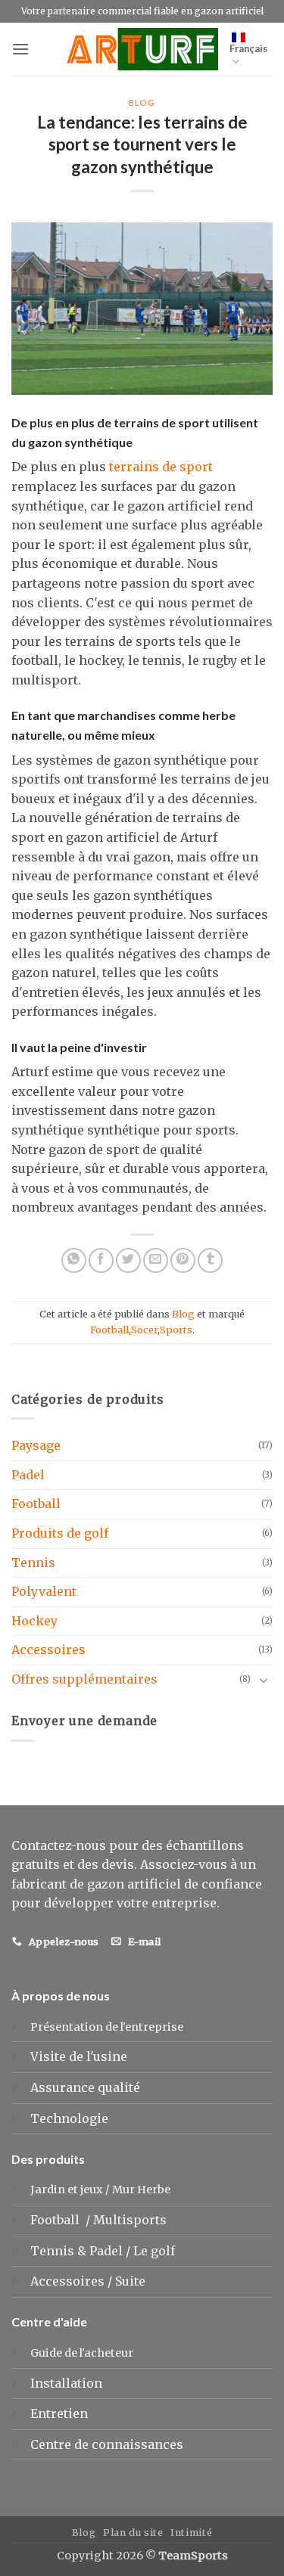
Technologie (69, 2118)
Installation (66, 2383)
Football (109, 1330)
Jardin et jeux (67, 2190)
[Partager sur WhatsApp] (74, 1260)
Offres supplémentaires (84, 1679)
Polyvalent (44, 1591)
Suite (130, 2281)
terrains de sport (161, 467)
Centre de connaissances (107, 2444)
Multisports (131, 2220)
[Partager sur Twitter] (128, 1260)
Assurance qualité (85, 2087)
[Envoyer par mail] (156, 1260)
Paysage (36, 1445)
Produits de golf (60, 1533)
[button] (20, 49)
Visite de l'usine (79, 2056)
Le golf (156, 2251)
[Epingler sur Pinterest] (183, 1260)
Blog (142, 102)
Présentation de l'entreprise (107, 2027)
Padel (28, 1475)
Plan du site (133, 2533)
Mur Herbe (141, 2190)
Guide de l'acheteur (82, 2353)
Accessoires (48, 1650)
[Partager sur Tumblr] (210, 1260)
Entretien (59, 2413)
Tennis (33, 1563)
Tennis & (60, 2251)
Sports (176, 1330)
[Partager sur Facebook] (101, 1260)
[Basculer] (264, 1680)
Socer (144, 1330)
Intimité (191, 2533)
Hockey (34, 1621)
